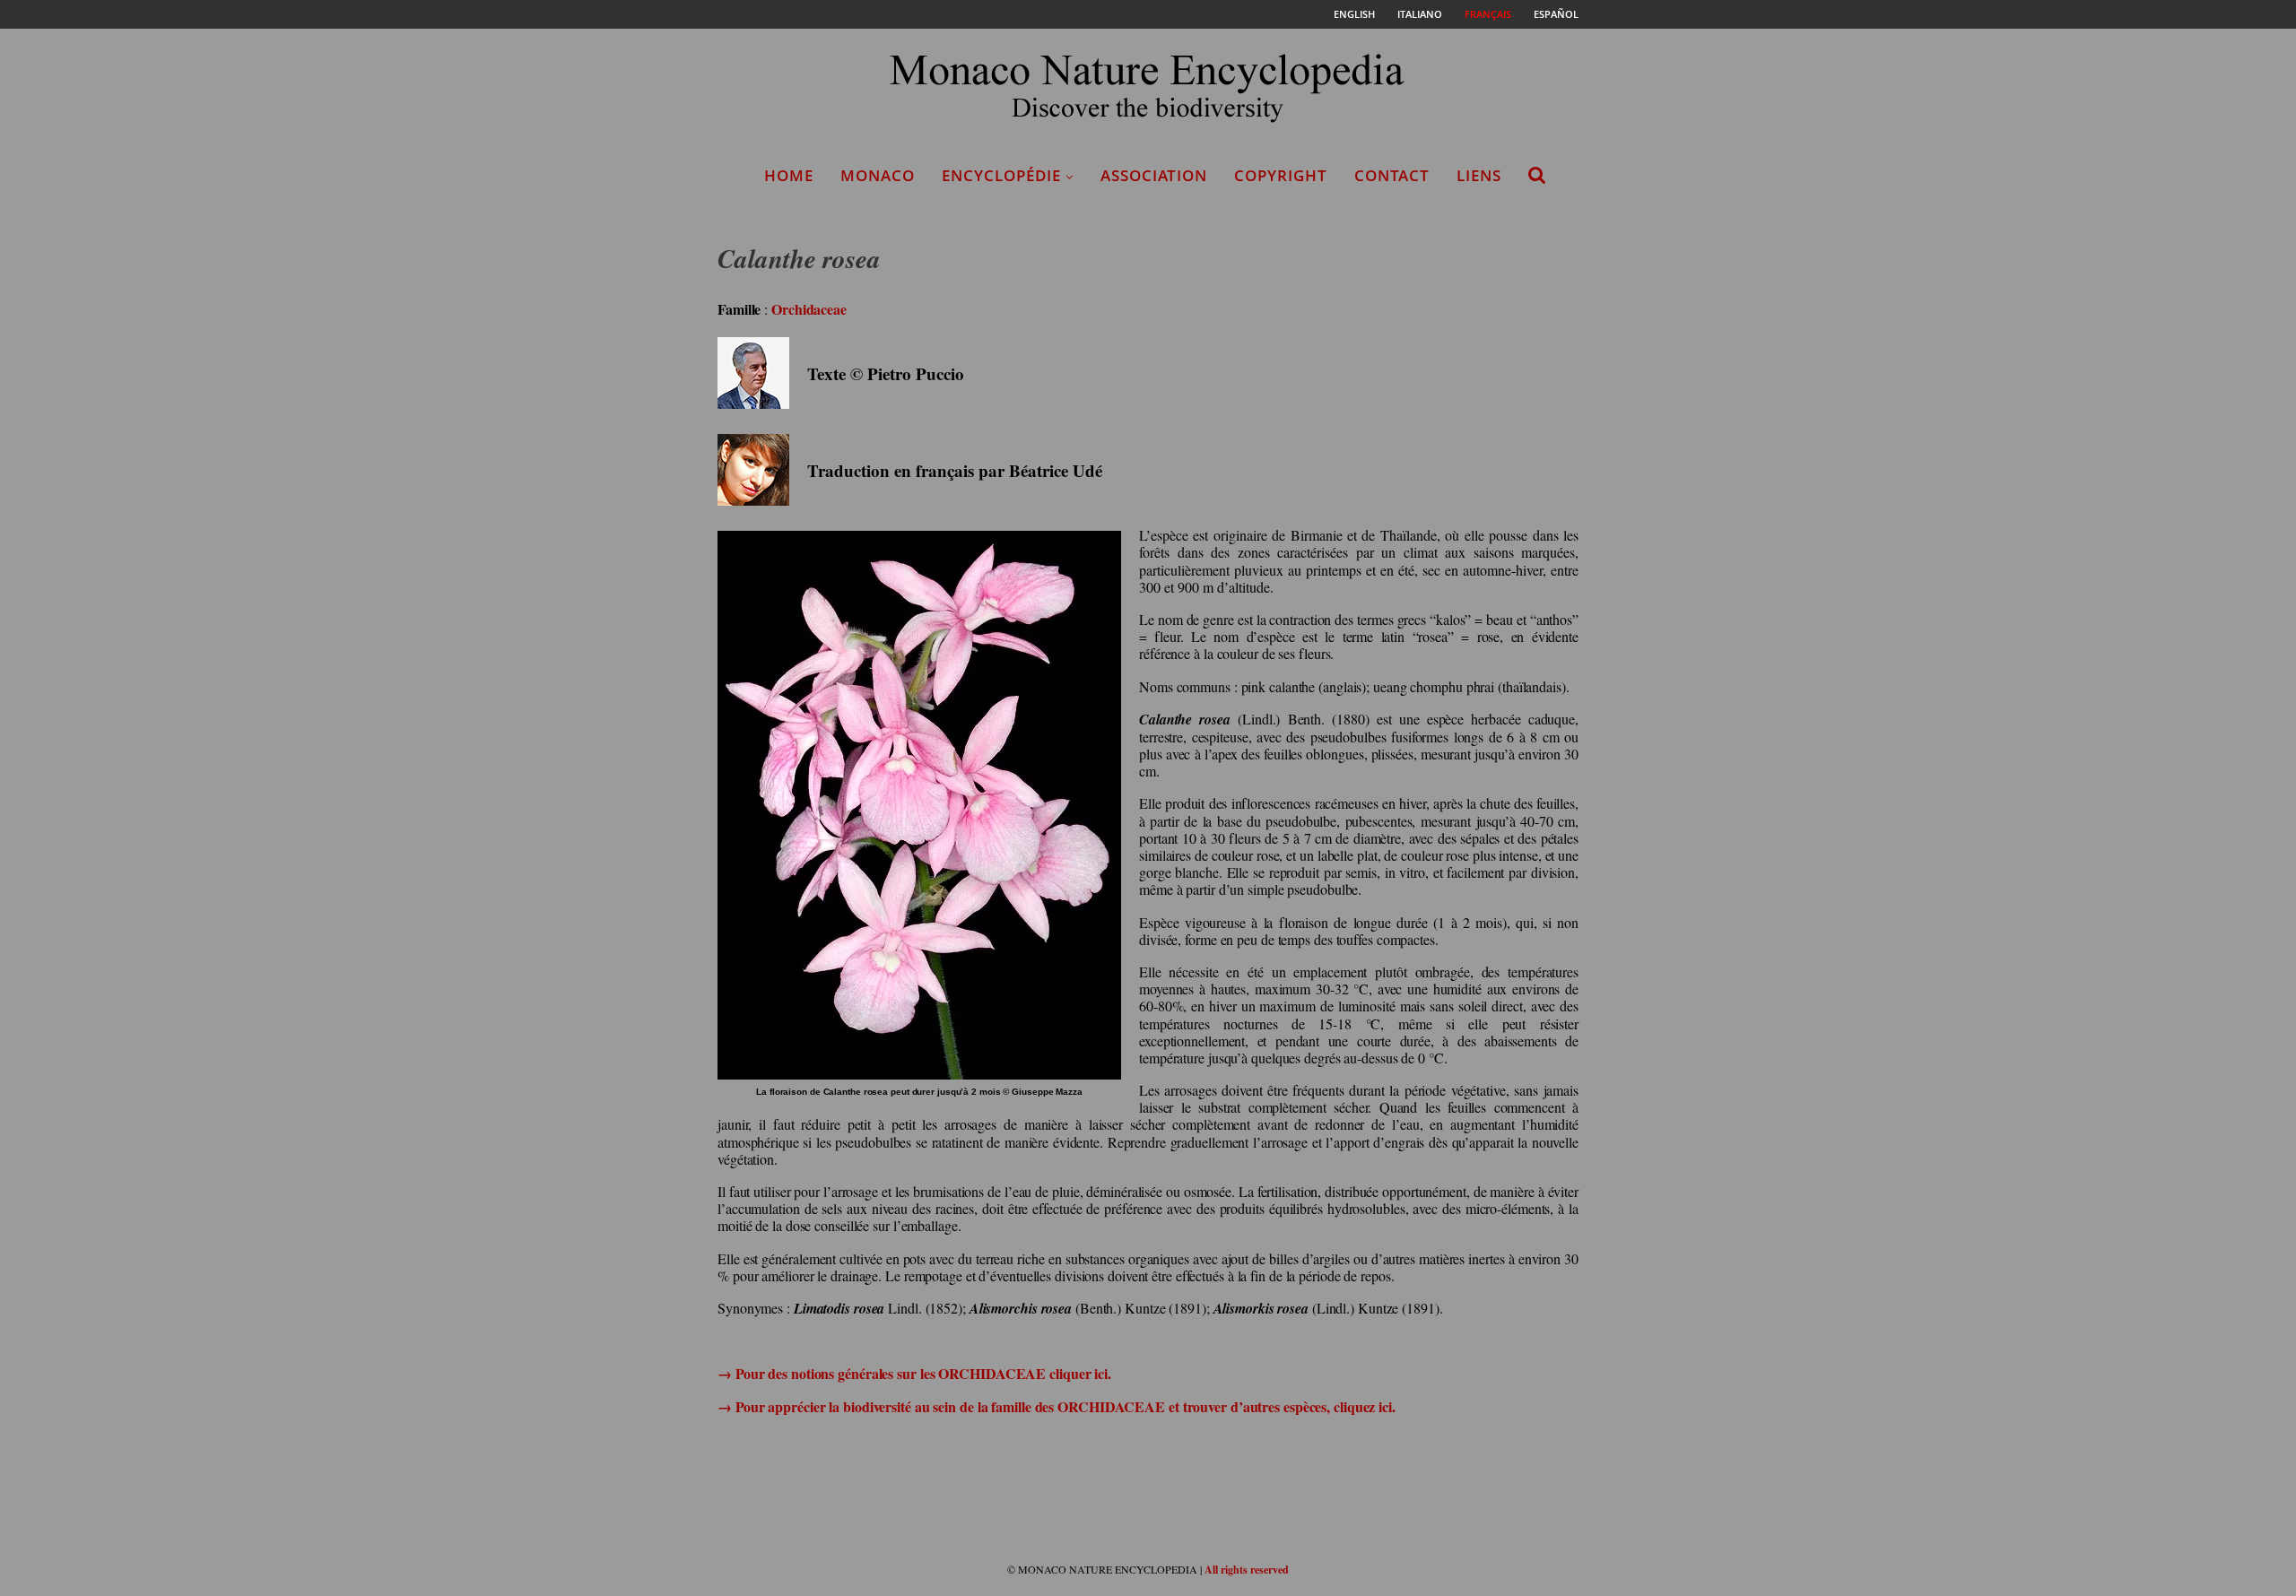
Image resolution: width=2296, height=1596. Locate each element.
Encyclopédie (1001, 175)
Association (1154, 175)
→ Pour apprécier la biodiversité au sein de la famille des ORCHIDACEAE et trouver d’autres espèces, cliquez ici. (1057, 1406)
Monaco (878, 175)
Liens (1479, 175)
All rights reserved (1247, 1570)
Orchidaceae (809, 309)
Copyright (1281, 175)
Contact (1392, 175)
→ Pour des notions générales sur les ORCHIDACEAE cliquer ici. (914, 1373)
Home (789, 175)
